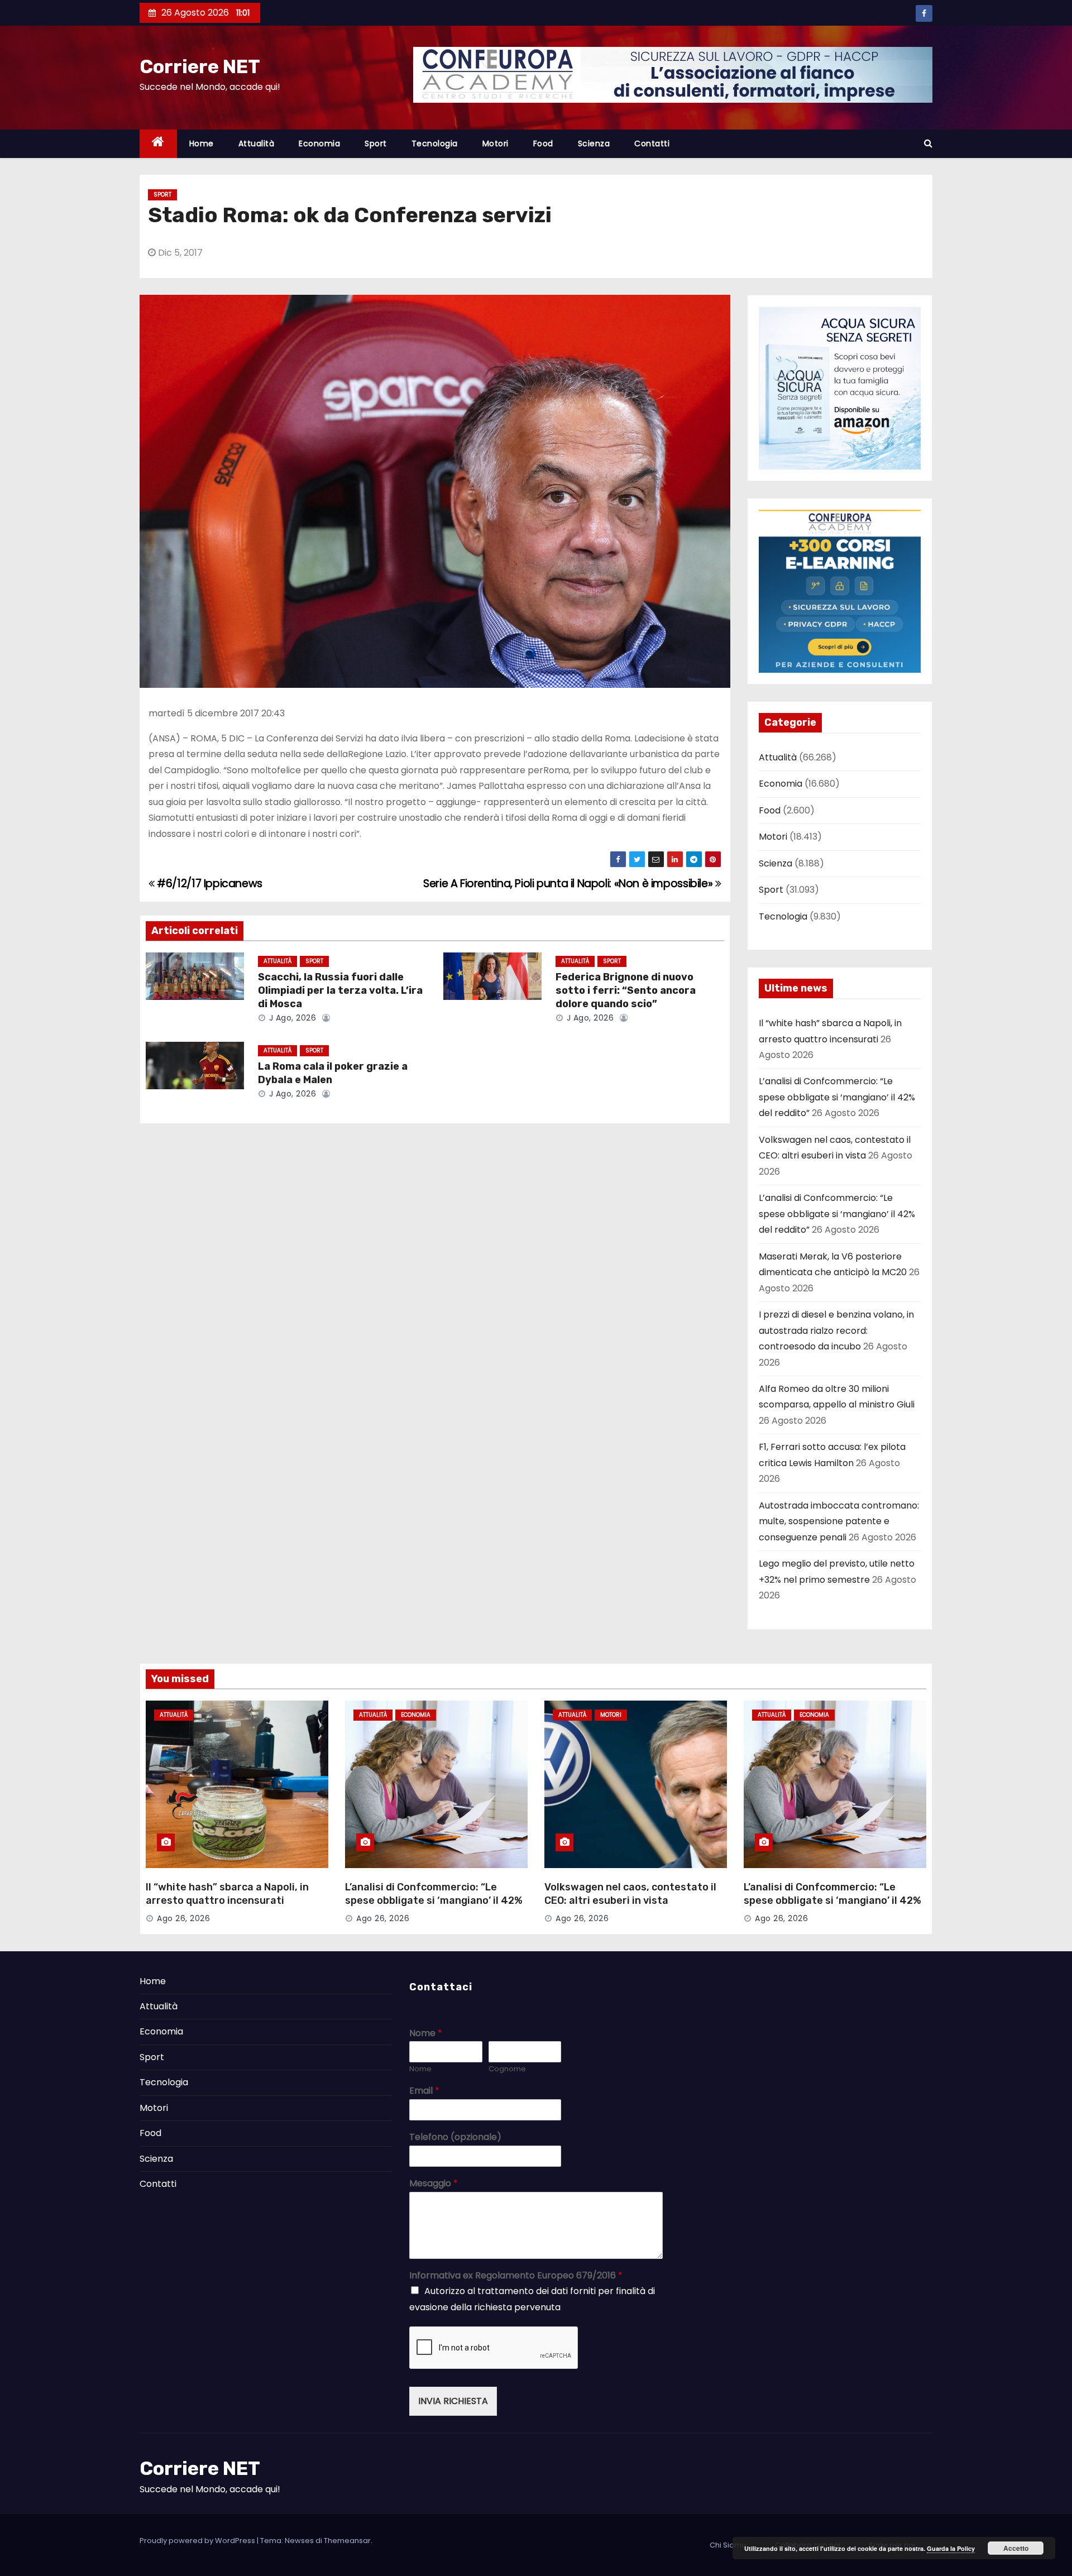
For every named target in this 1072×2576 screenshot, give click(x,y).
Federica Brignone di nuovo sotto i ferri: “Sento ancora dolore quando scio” (626, 990)
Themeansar (347, 2541)
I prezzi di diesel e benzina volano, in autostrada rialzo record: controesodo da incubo (836, 1330)
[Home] (158, 144)
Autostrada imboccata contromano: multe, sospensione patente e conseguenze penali (839, 1521)
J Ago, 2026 (291, 1018)
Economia (319, 143)
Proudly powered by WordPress (198, 2541)
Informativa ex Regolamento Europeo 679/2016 (516, 2276)
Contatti (652, 143)
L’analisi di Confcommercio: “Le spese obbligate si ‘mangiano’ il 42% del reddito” (837, 1097)
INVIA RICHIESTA (453, 2401)
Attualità (257, 143)
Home (202, 143)
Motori (496, 143)
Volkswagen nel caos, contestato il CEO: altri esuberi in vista (630, 1894)
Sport (376, 143)
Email (424, 2091)
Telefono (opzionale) (455, 2137)
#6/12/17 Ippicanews (209, 884)
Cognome (507, 2069)
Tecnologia (435, 143)
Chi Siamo (728, 2545)
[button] (928, 143)
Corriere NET (200, 67)
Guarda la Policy (951, 2548)
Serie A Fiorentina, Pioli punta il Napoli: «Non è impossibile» (569, 884)
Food (543, 143)
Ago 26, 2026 (183, 1918)
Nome (426, 2034)
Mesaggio (434, 2184)
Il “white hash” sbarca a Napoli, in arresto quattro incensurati (227, 1894)
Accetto (1016, 2548)
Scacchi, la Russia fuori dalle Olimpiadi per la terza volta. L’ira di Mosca (340, 990)
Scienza (594, 143)
